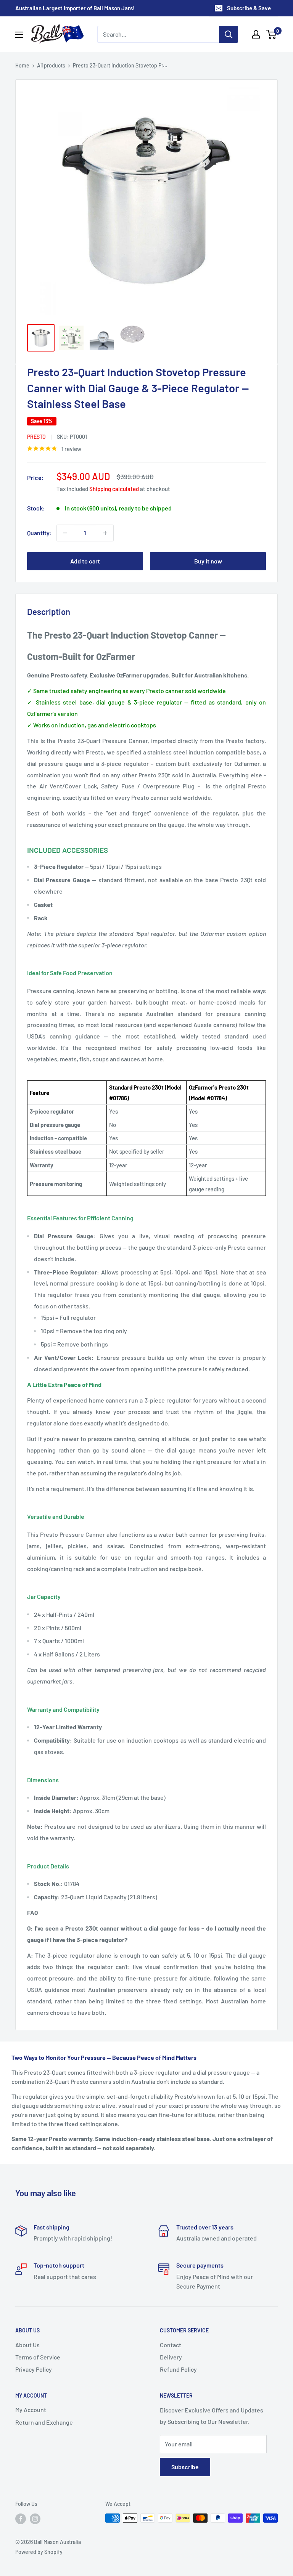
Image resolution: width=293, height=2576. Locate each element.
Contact (171, 2345)
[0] (271, 34)
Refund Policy (178, 2369)
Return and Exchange (44, 2422)
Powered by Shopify (39, 2552)
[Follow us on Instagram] (35, 2519)
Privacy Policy (34, 2369)
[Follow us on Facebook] (21, 2519)
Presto (36, 437)
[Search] (229, 34)
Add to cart (85, 561)
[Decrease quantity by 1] (65, 533)
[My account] (256, 34)
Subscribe (185, 2467)
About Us (27, 2345)
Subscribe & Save (249, 8)
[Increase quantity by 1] (105, 533)
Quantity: (39, 533)
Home (22, 65)
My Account (31, 2410)
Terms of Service (38, 2357)
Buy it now (208, 561)
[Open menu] (19, 35)
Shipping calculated (114, 489)
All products (51, 65)
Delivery (171, 2357)
